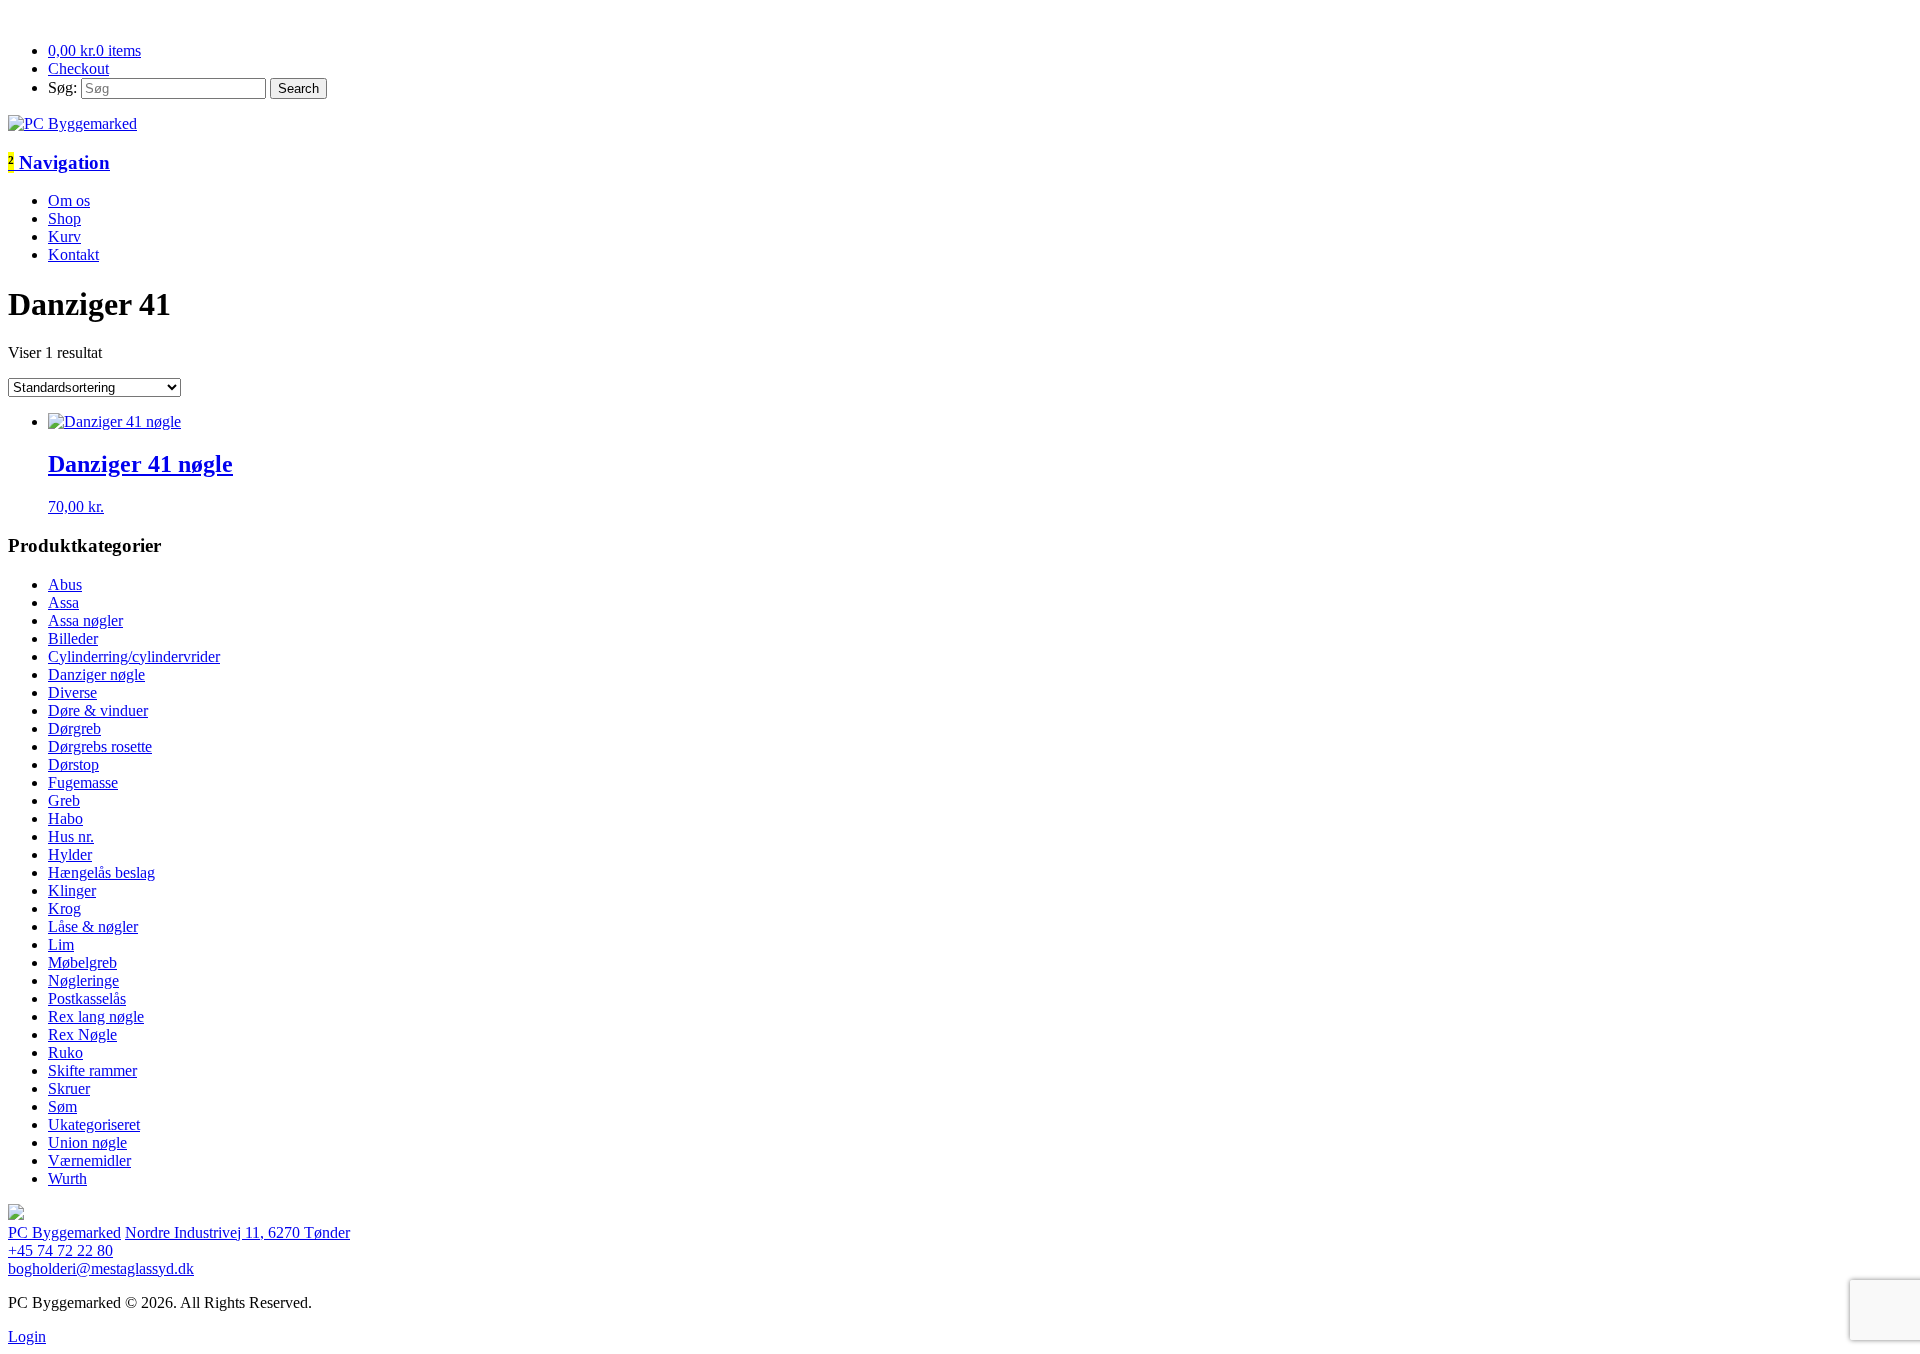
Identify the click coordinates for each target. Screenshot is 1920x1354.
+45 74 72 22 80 (60, 1250)
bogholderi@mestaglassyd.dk (101, 1268)
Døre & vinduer (98, 710)
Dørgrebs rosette (100, 746)
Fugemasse (83, 782)
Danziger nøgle (96, 674)
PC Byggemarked (64, 1232)
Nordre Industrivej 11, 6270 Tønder (237, 1232)
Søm (62, 1106)
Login (27, 1336)
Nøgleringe (83, 980)
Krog (64, 908)
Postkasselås (87, 998)
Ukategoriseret (94, 1124)
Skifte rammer (92, 1070)
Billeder (73, 638)
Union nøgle (87, 1142)
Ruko (65, 1052)
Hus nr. (71, 836)
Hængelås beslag (101, 872)
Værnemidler (89, 1160)
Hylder (70, 854)
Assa (63, 602)
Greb (64, 800)
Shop (64, 218)
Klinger (72, 890)
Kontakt (73, 254)
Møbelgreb (82, 962)
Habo (65, 818)
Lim (61, 944)
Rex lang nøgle (96, 1016)
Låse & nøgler (93, 926)
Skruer (69, 1088)
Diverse (72, 692)
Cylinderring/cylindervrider (134, 656)
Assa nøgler (85, 620)
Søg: (62, 87)
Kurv (64, 236)
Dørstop (73, 764)
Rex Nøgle (82, 1034)
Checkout (78, 68)
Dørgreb (74, 728)
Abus (65, 584)
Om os (69, 200)
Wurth (67, 1178)
